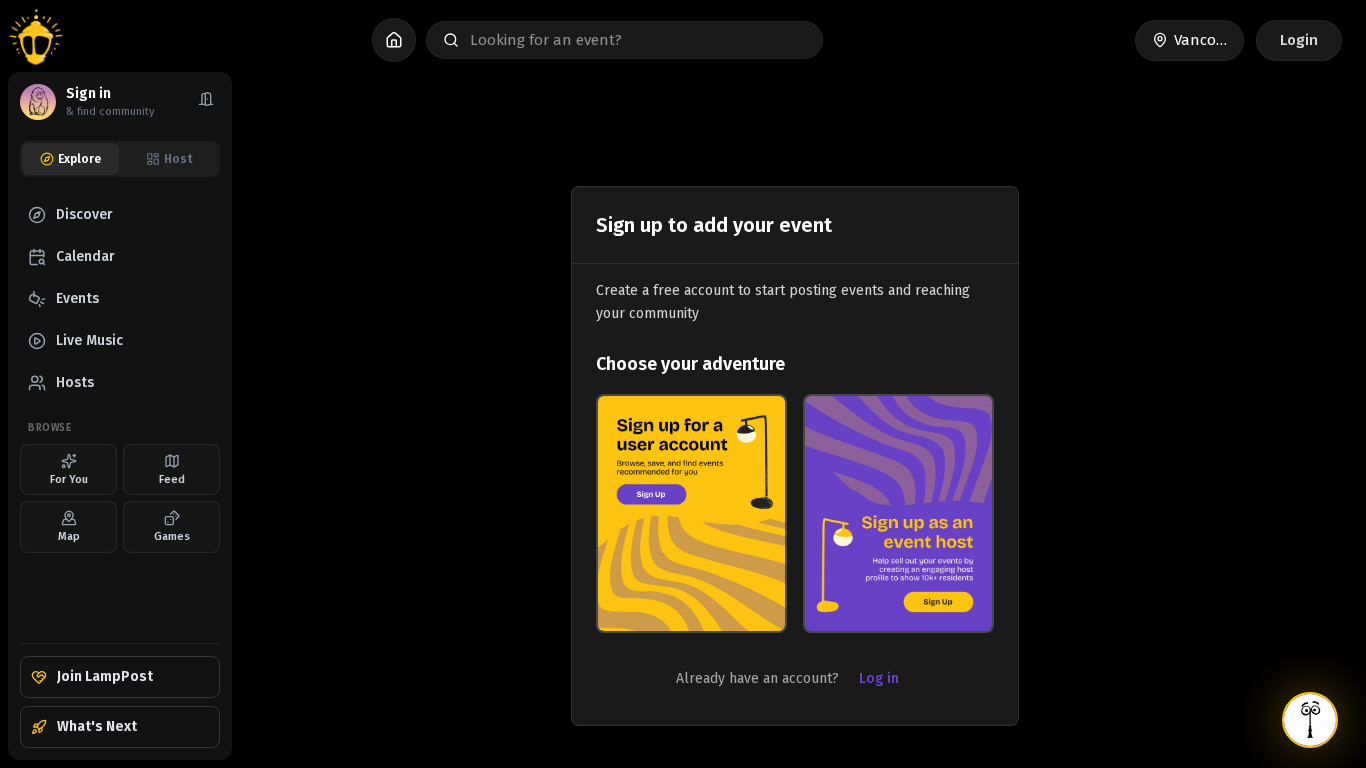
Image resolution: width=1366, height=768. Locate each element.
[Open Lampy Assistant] (1310, 720)
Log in (879, 678)
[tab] (70, 159)
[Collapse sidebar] (206, 102)
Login (1299, 40)
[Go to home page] (36, 40)
